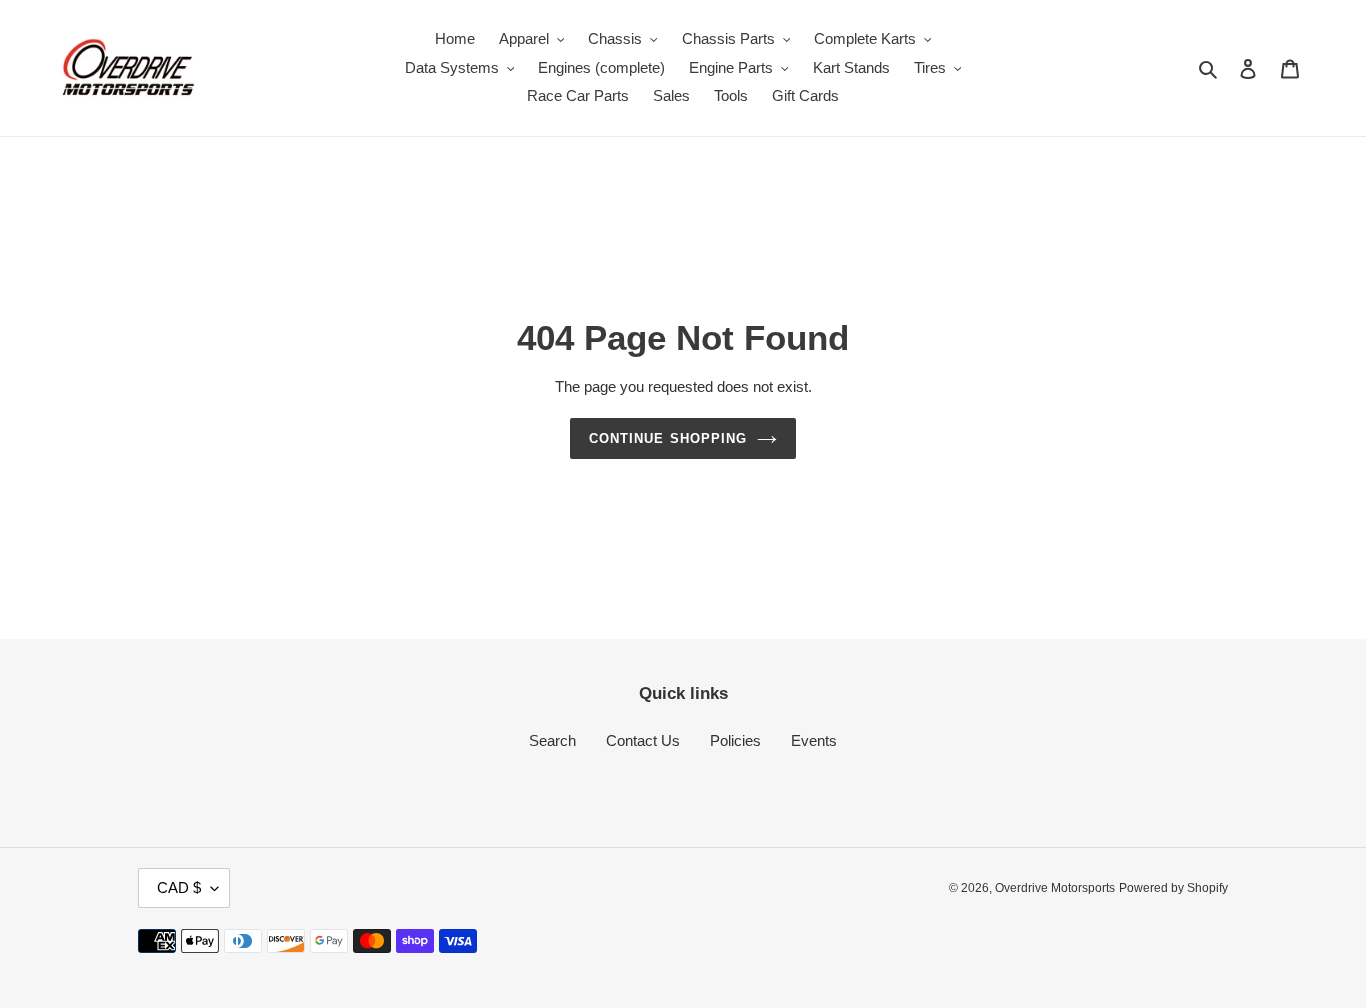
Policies (735, 740)
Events (814, 740)
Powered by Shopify (1173, 888)
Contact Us (643, 740)
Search (552, 740)
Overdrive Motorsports (1055, 888)
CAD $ (179, 887)
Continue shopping (668, 438)
